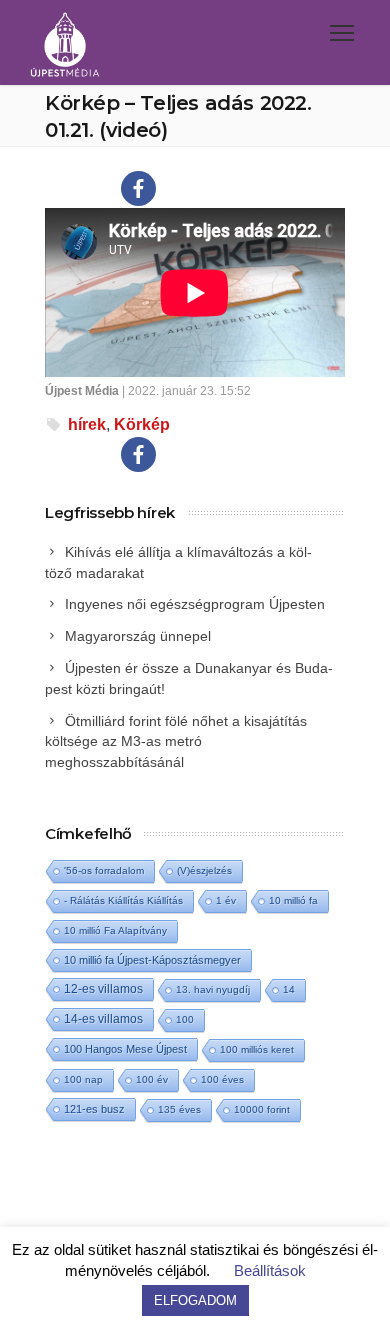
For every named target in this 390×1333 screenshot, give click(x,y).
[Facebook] (138, 188)
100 (185, 1019)
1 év (226, 900)
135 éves (179, 1109)
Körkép (142, 424)
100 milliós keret (257, 1049)
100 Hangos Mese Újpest (125, 1049)
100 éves (222, 1079)
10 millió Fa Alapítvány (115, 930)
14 (289, 989)
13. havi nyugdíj (213, 989)
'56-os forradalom (104, 870)
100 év (152, 1079)
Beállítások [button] (270, 1270)
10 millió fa (293, 900)
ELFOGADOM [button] (195, 1300)
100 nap (83, 1079)
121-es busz (94, 1109)
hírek (87, 424)
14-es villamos (103, 1019)
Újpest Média (82, 391)
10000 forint (262, 1109)
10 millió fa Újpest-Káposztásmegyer (152, 960)
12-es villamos (103, 988)
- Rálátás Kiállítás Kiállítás (123, 900)
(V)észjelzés (204, 870)
